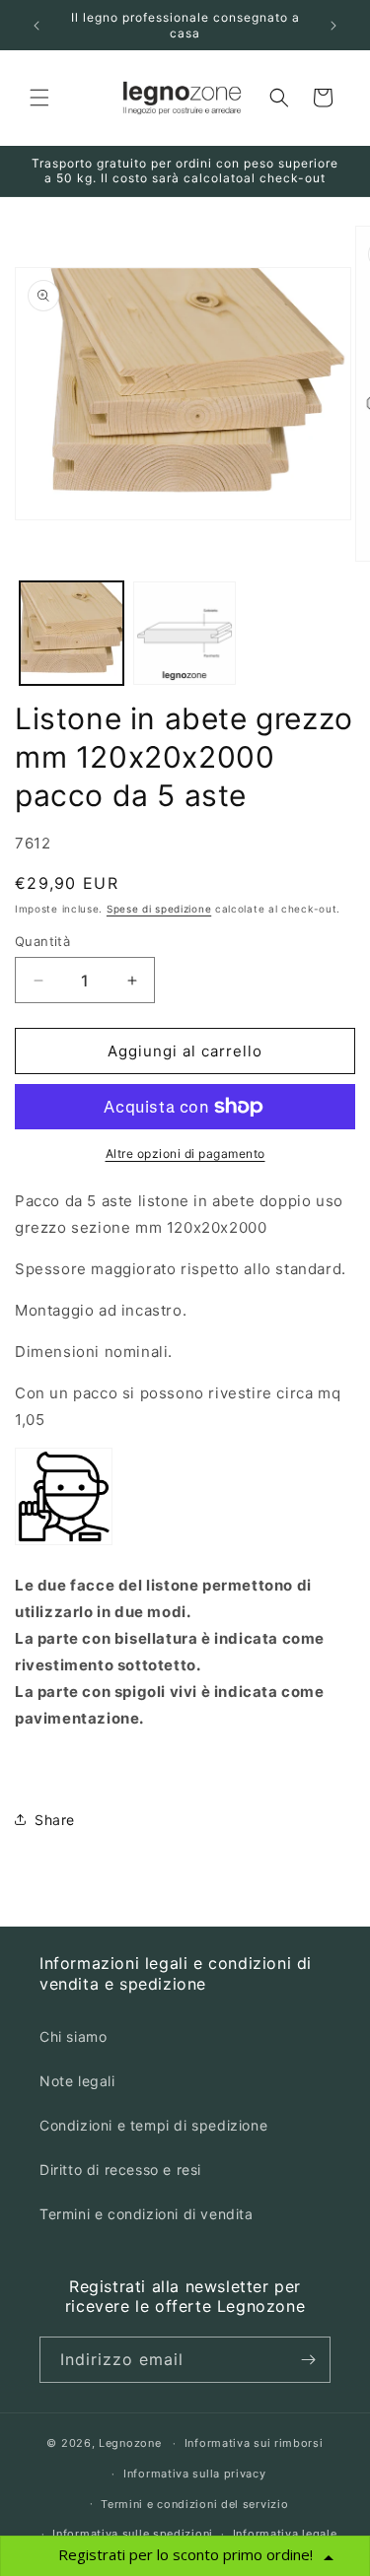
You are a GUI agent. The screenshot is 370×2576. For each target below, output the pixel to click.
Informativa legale (285, 2534)
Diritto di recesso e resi (120, 2169)
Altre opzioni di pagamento (185, 1153)
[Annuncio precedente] (37, 26)
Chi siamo (73, 2036)
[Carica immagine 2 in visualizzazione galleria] (185, 633)
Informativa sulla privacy (195, 2474)
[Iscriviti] (308, 2360)
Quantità (42, 941)
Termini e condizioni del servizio (194, 2504)
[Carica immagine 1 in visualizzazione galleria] (72, 633)
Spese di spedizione (159, 909)
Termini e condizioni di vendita (147, 2214)
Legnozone (130, 2443)
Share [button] (55, 1820)
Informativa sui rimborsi (254, 2443)
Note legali (77, 2081)
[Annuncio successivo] (333, 26)
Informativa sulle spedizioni (133, 2534)
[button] (39, 98)
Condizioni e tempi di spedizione (153, 2125)
